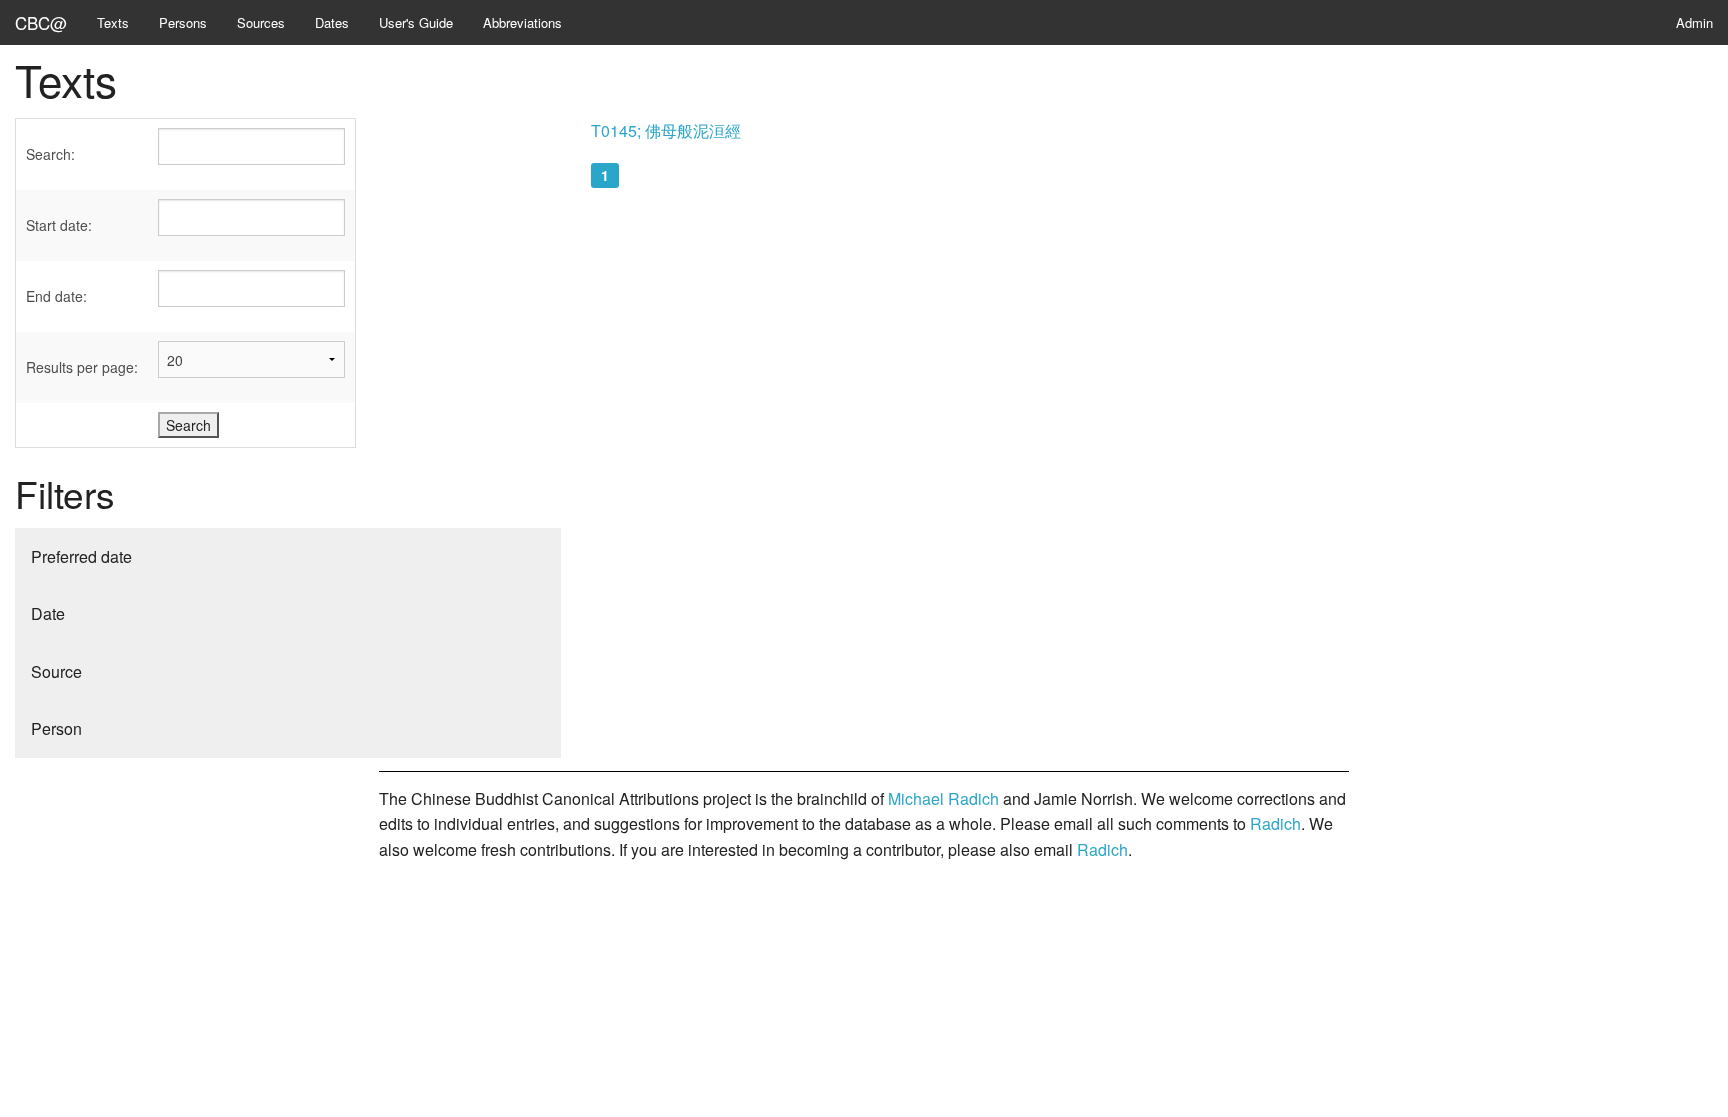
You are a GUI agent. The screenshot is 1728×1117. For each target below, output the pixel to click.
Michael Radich (943, 798)
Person (56, 728)
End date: (56, 296)
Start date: (59, 225)
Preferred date (81, 556)
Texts (113, 22)
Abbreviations (522, 22)
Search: (50, 154)
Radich (1275, 823)
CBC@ (41, 22)
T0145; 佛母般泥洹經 (666, 130)
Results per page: (82, 367)
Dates (332, 22)
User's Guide (416, 22)
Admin (1694, 22)
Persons (183, 22)
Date (48, 613)
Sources (261, 22)
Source (56, 671)
